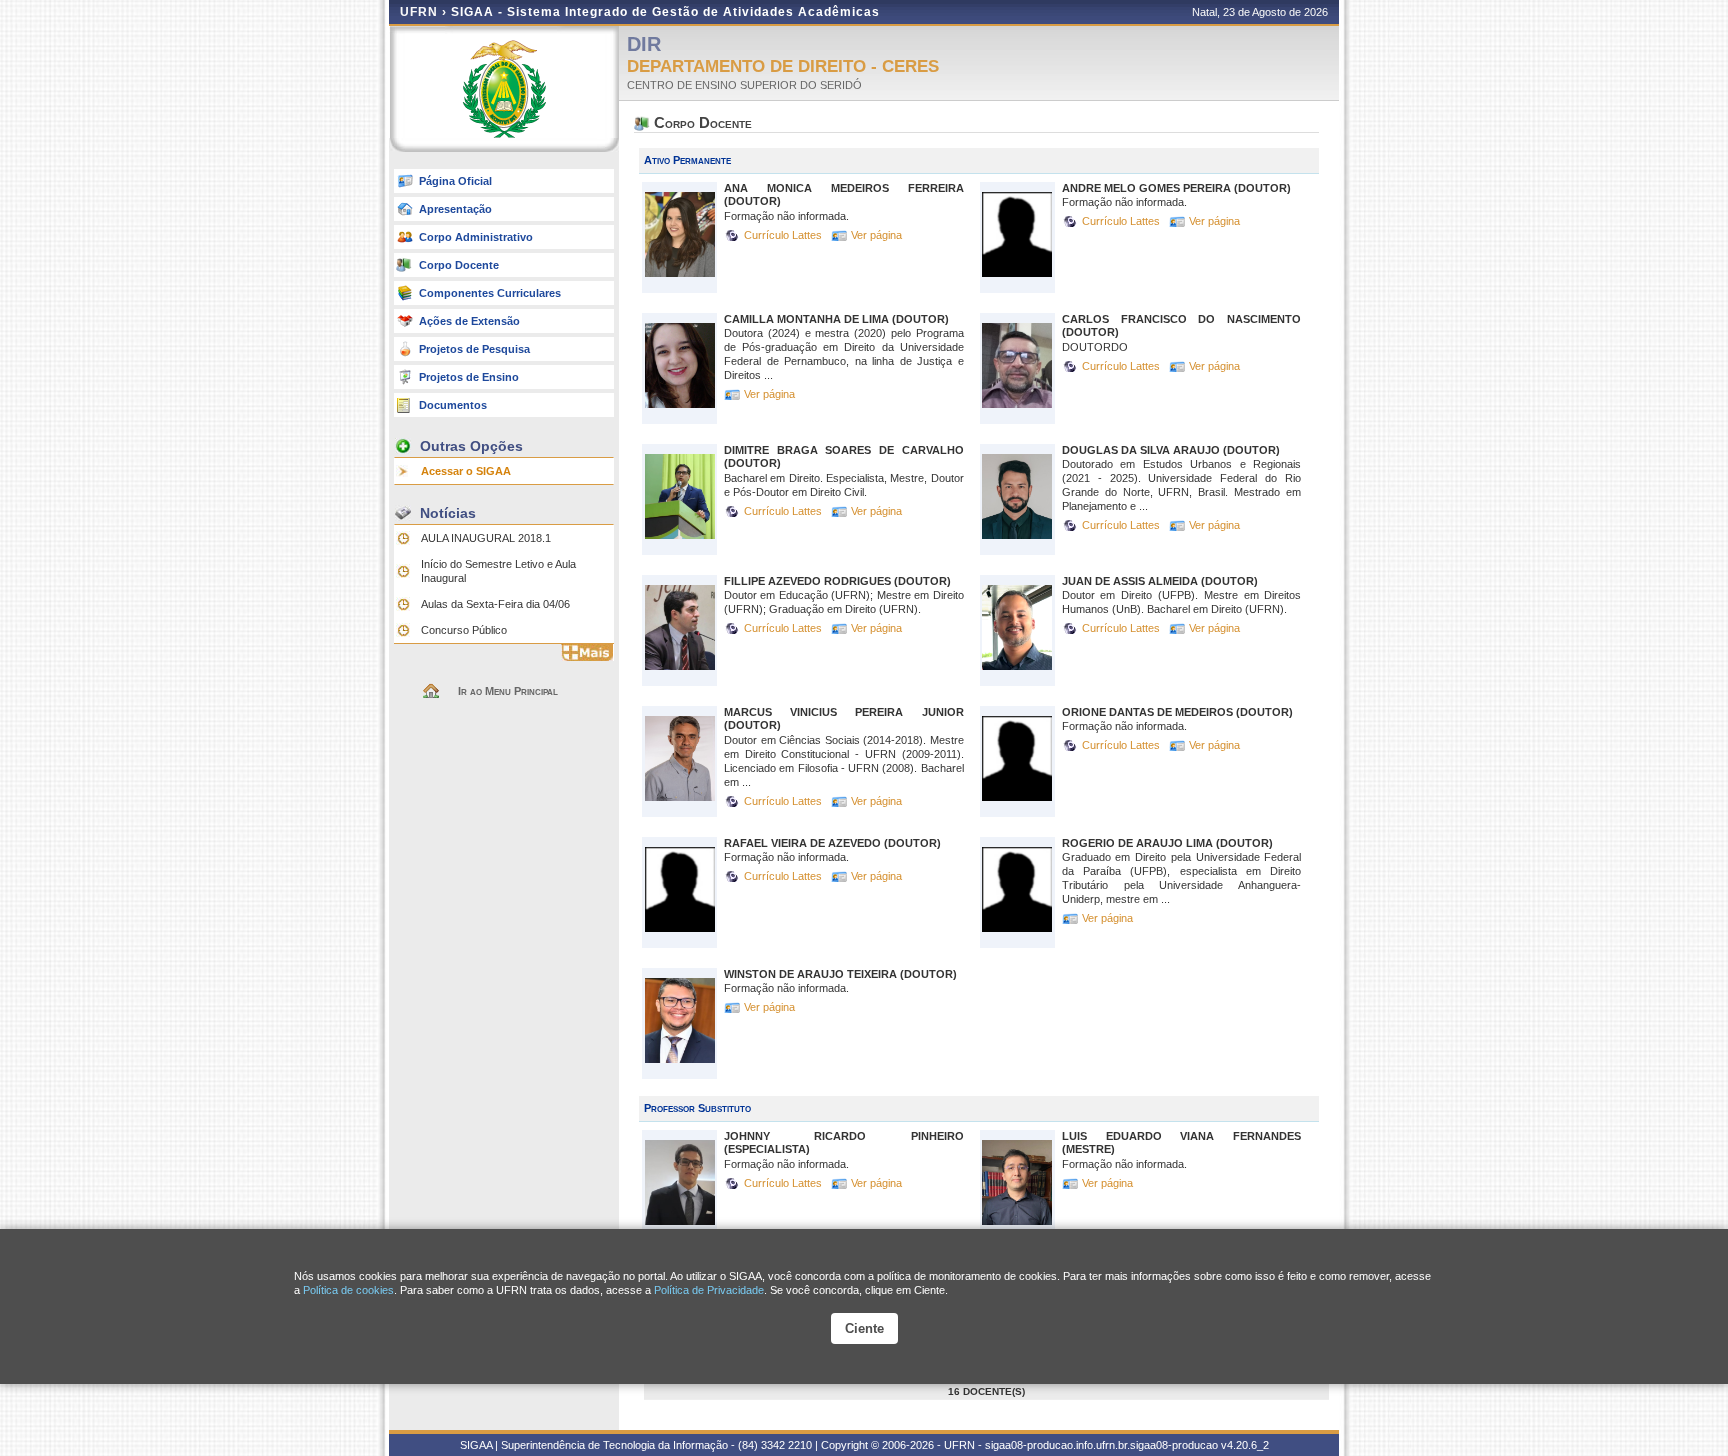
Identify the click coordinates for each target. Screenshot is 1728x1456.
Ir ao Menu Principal (508, 691)
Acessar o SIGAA (466, 471)
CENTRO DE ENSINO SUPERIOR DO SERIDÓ (744, 85)
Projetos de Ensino (469, 377)
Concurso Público (464, 630)
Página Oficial (455, 181)
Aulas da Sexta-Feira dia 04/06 (495, 604)
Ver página (876, 235)
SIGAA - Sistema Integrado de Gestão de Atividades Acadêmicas (665, 12)
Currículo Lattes (784, 235)
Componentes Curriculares (490, 293)
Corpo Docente (459, 265)
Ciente (864, 1328)
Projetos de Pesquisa (474, 349)
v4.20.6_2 (1245, 1445)
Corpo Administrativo (476, 237)
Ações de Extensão (469, 321)
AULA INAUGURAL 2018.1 (486, 538)
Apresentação (455, 209)
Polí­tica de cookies (348, 1290)
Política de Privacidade (709, 1290)
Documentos (453, 405)
